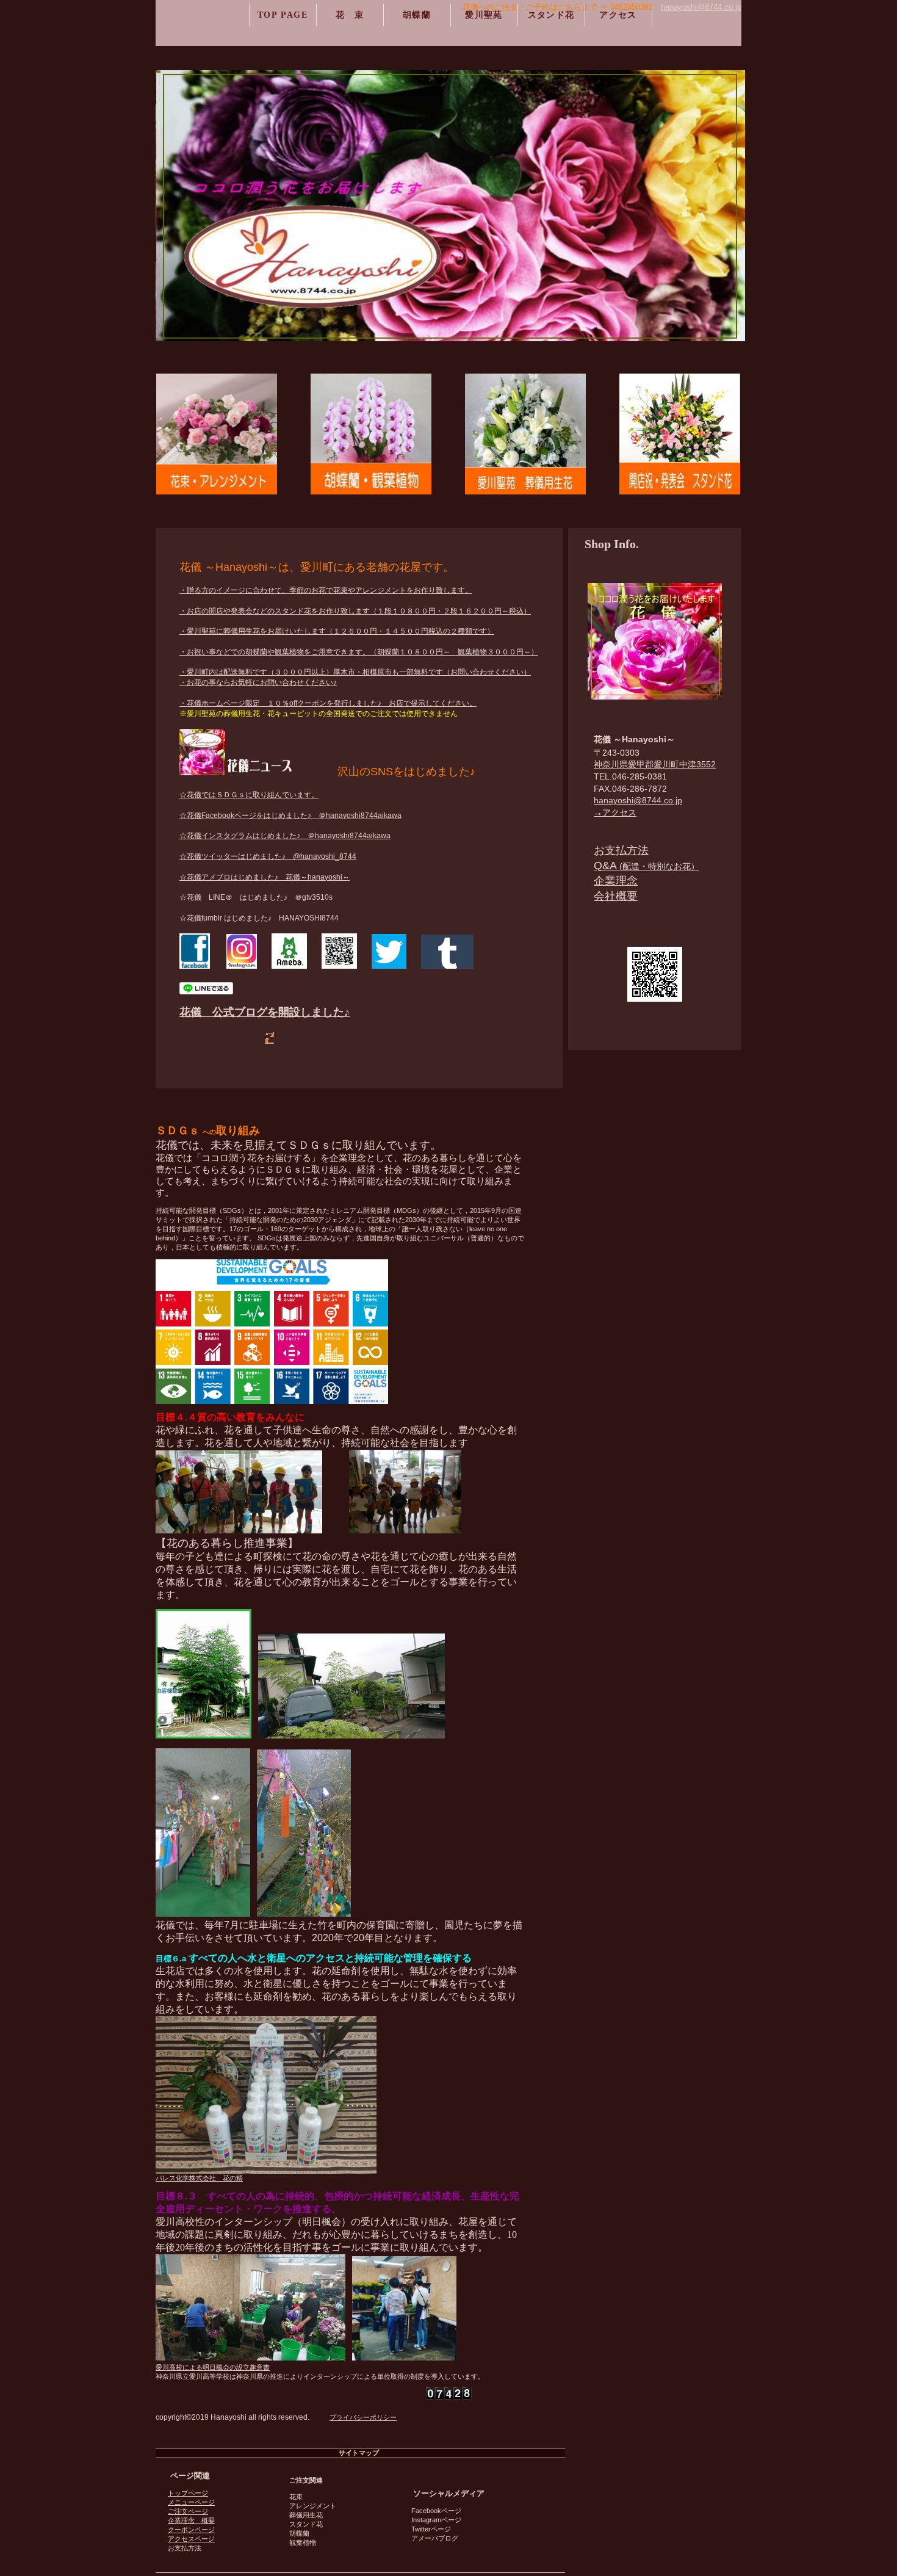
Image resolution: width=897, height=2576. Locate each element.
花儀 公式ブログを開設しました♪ (265, 1012)
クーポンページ (191, 2530)
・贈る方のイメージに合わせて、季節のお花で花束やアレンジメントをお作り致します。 (326, 590)
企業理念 (616, 881)
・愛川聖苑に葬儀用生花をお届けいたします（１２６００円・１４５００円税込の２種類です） (337, 631)
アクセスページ (191, 2539)
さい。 (466, 703)
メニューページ (191, 2502)
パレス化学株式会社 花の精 (199, 2178)
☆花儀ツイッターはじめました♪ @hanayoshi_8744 (268, 856)
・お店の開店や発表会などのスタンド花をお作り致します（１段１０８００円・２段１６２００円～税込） (355, 611)
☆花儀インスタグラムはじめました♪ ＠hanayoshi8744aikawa (285, 836)
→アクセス (615, 812)
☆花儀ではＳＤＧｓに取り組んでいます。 (249, 795)
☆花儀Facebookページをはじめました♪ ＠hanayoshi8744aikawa (290, 816)
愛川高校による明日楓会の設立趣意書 (213, 2367)
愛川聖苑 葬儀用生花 (525, 434)
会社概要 (616, 896)
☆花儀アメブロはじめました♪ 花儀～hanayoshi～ (265, 877)
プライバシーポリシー (363, 2417)
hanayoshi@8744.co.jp (638, 800)
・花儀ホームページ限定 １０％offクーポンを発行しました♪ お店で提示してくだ (317, 703)
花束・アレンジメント (217, 434)
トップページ (188, 2493)
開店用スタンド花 (680, 434)
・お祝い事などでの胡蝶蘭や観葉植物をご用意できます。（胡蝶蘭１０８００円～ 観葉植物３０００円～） (359, 652)
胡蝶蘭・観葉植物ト (371, 434)
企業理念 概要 (191, 2520)
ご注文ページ (188, 2511)
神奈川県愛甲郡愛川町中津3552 (655, 764)
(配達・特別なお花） (647, 866)
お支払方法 (621, 850)
